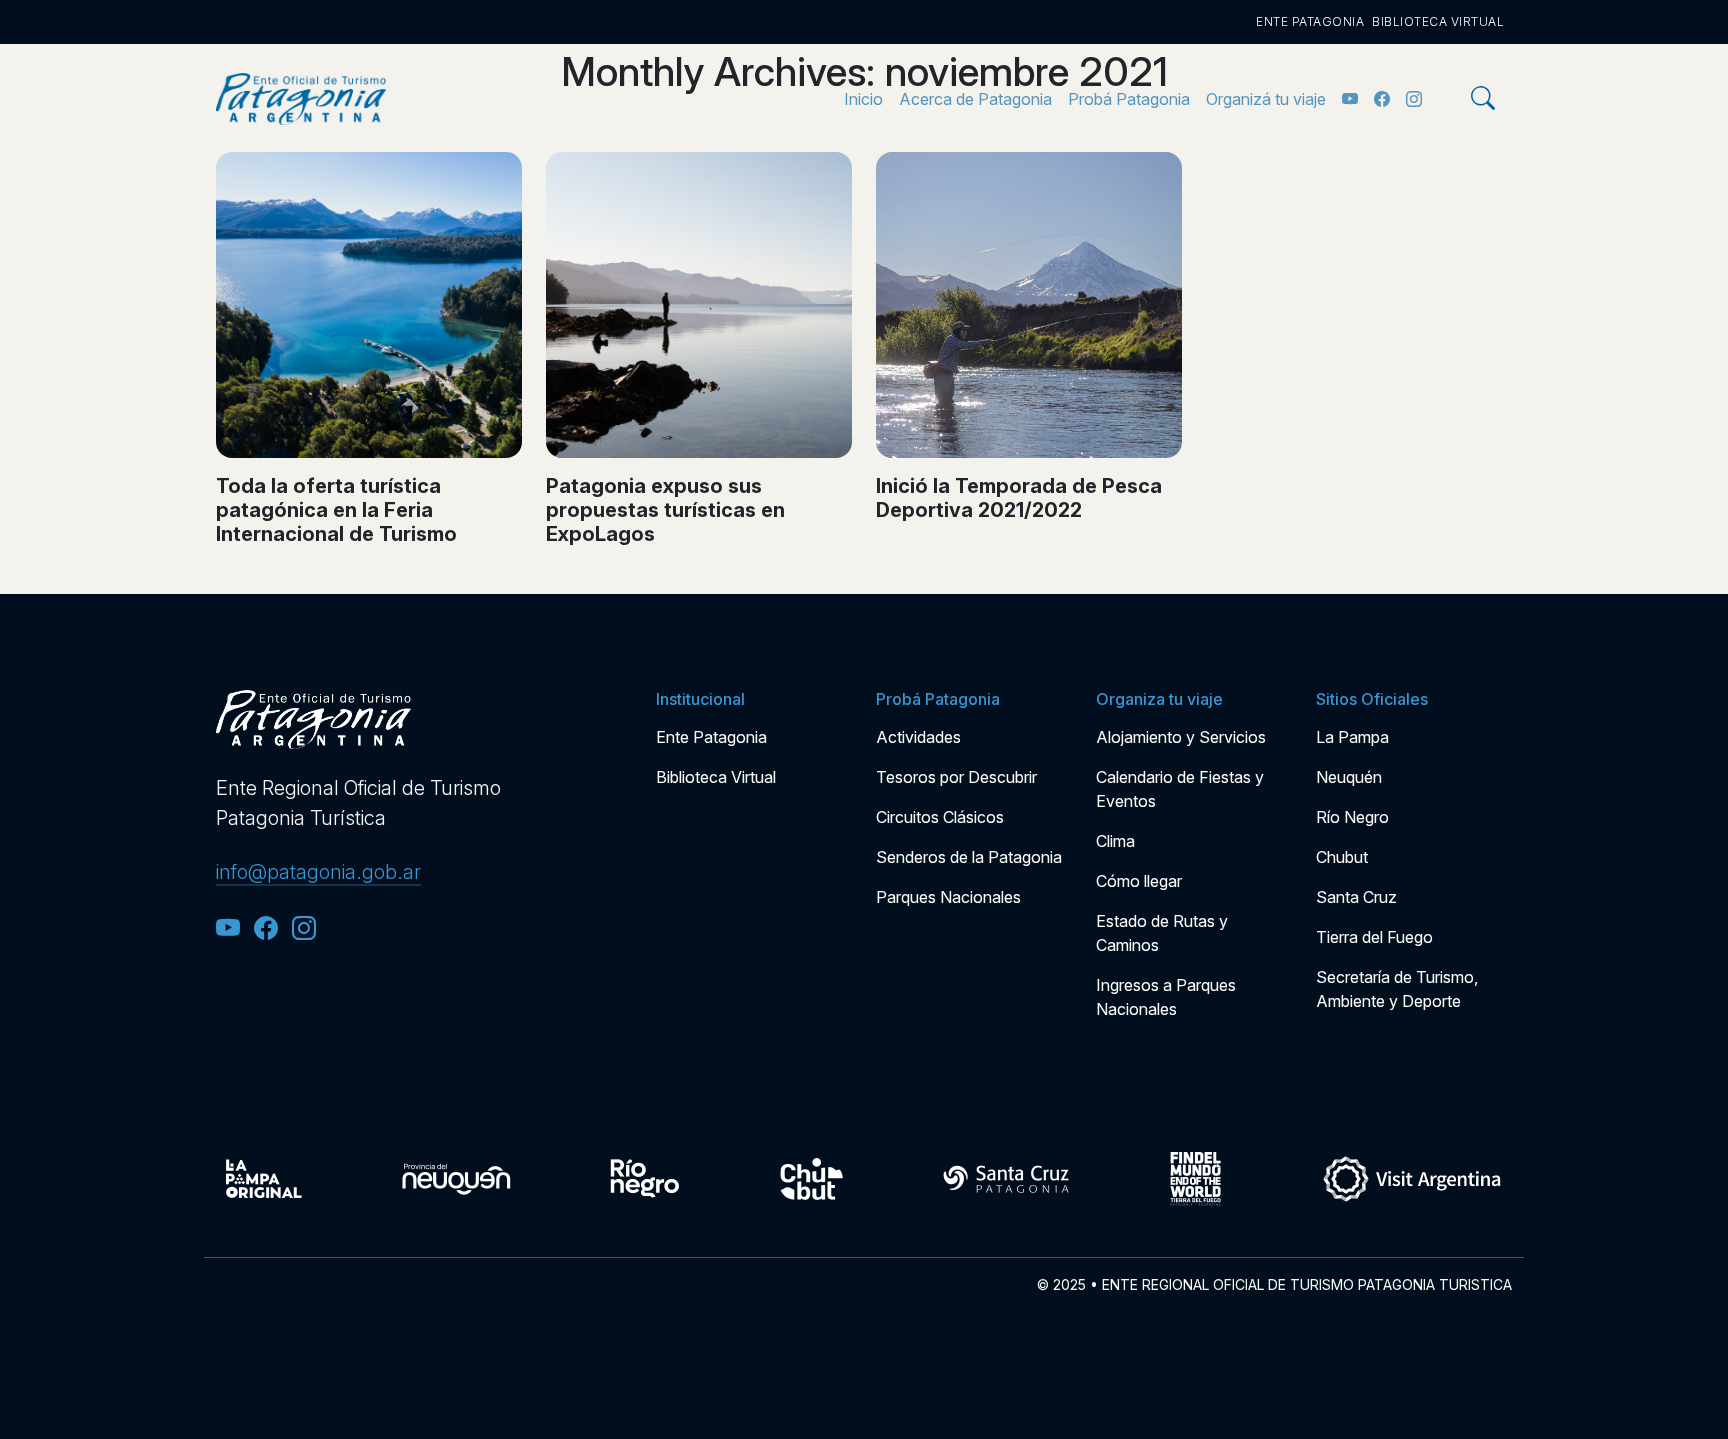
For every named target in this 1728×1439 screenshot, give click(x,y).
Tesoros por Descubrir (956, 777)
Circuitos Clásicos (940, 817)
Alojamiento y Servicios (1181, 737)
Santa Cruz (1356, 897)
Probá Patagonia (1129, 99)
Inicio (863, 99)
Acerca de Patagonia (975, 99)
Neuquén (1349, 777)
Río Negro (1352, 817)
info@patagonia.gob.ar (318, 872)
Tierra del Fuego (1374, 937)
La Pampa (1352, 737)
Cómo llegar (1139, 881)
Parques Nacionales (948, 897)
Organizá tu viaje (1266, 99)
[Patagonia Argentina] (301, 99)
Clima (1115, 841)
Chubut (1342, 857)
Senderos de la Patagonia (969, 857)
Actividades (918, 737)
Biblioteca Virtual (1438, 21)
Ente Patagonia (1310, 21)
